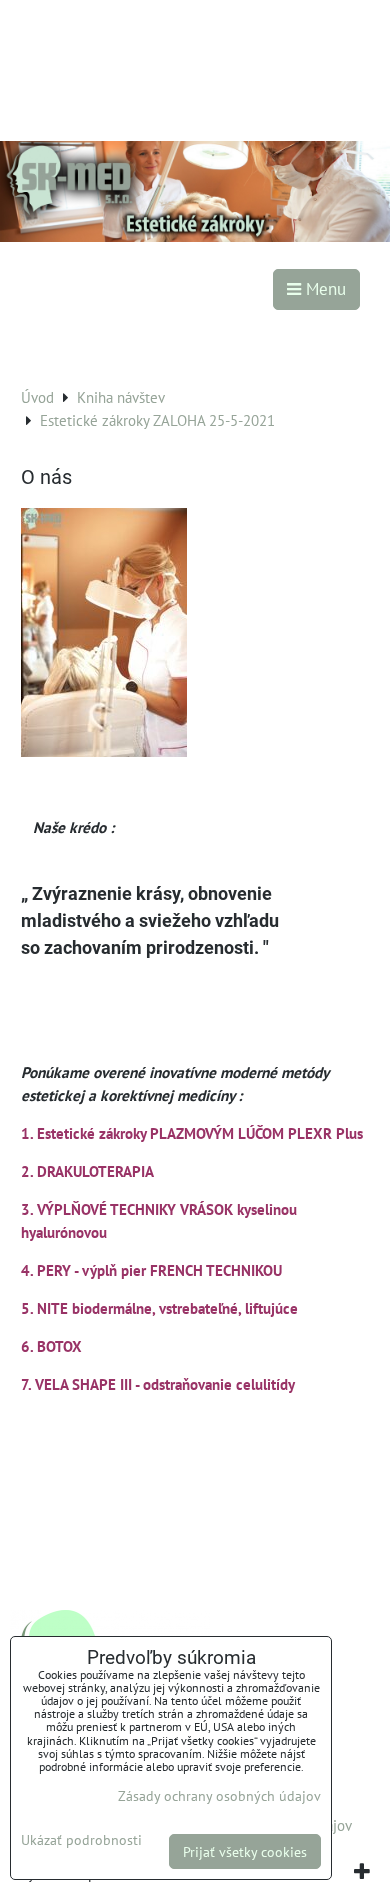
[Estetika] (195, 236)
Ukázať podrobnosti (81, 1840)
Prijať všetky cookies (245, 1851)
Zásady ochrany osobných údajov (219, 1795)
